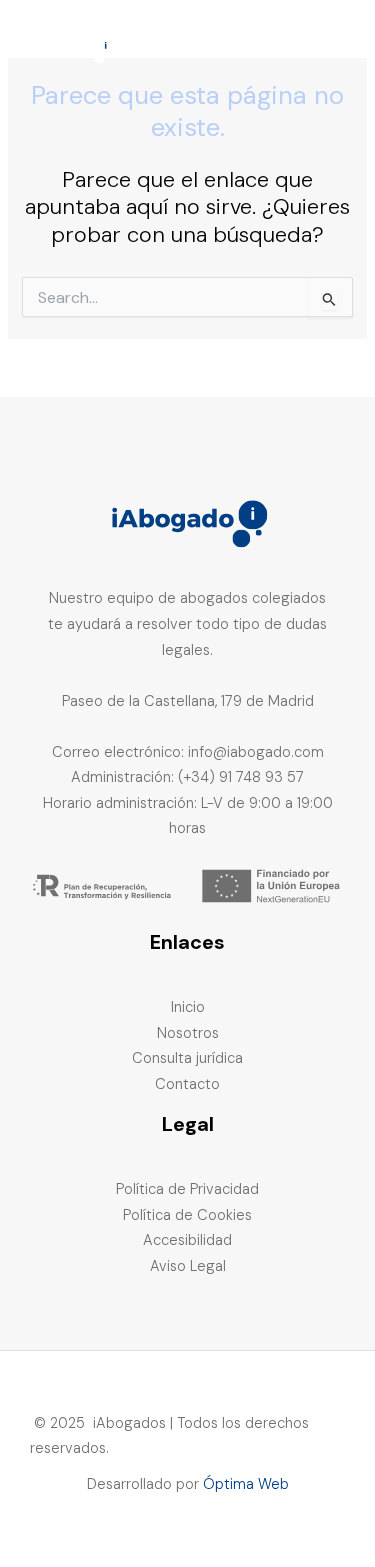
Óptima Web (246, 1484)
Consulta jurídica (187, 1058)
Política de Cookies (187, 1215)
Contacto (187, 1084)
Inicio (188, 1007)
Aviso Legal (188, 1266)
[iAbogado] (70, 45)
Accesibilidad (187, 1240)
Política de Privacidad (187, 1189)
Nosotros (188, 1033)
